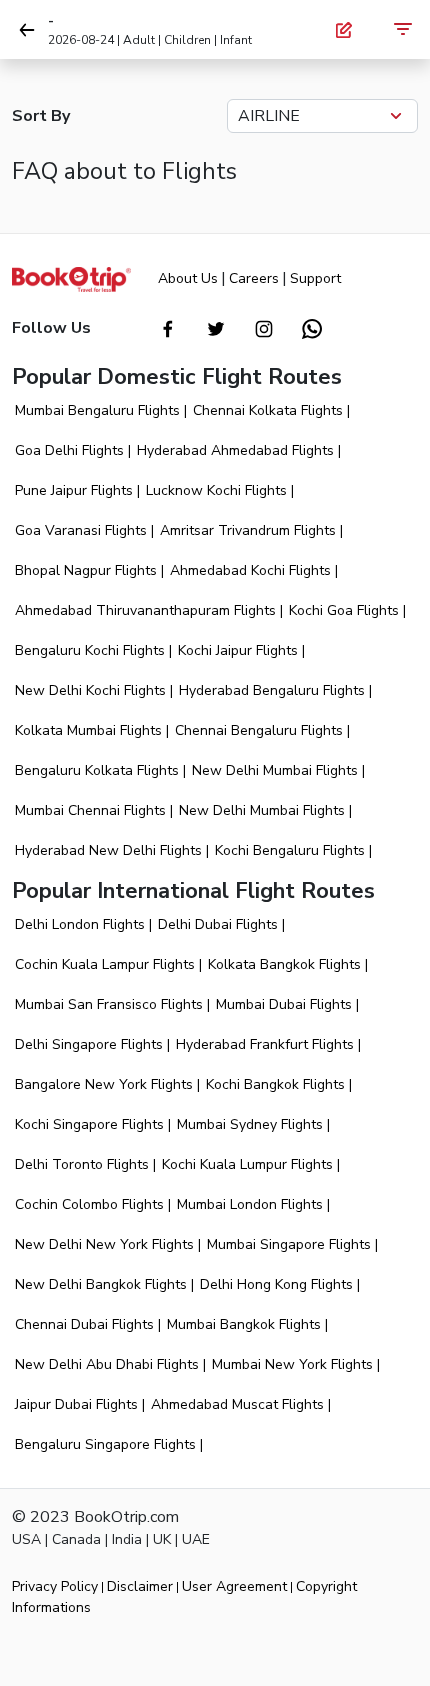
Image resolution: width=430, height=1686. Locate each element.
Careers (254, 278)
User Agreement (234, 1586)
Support (315, 278)
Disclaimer (140, 1586)
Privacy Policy (55, 1586)
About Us (188, 278)
